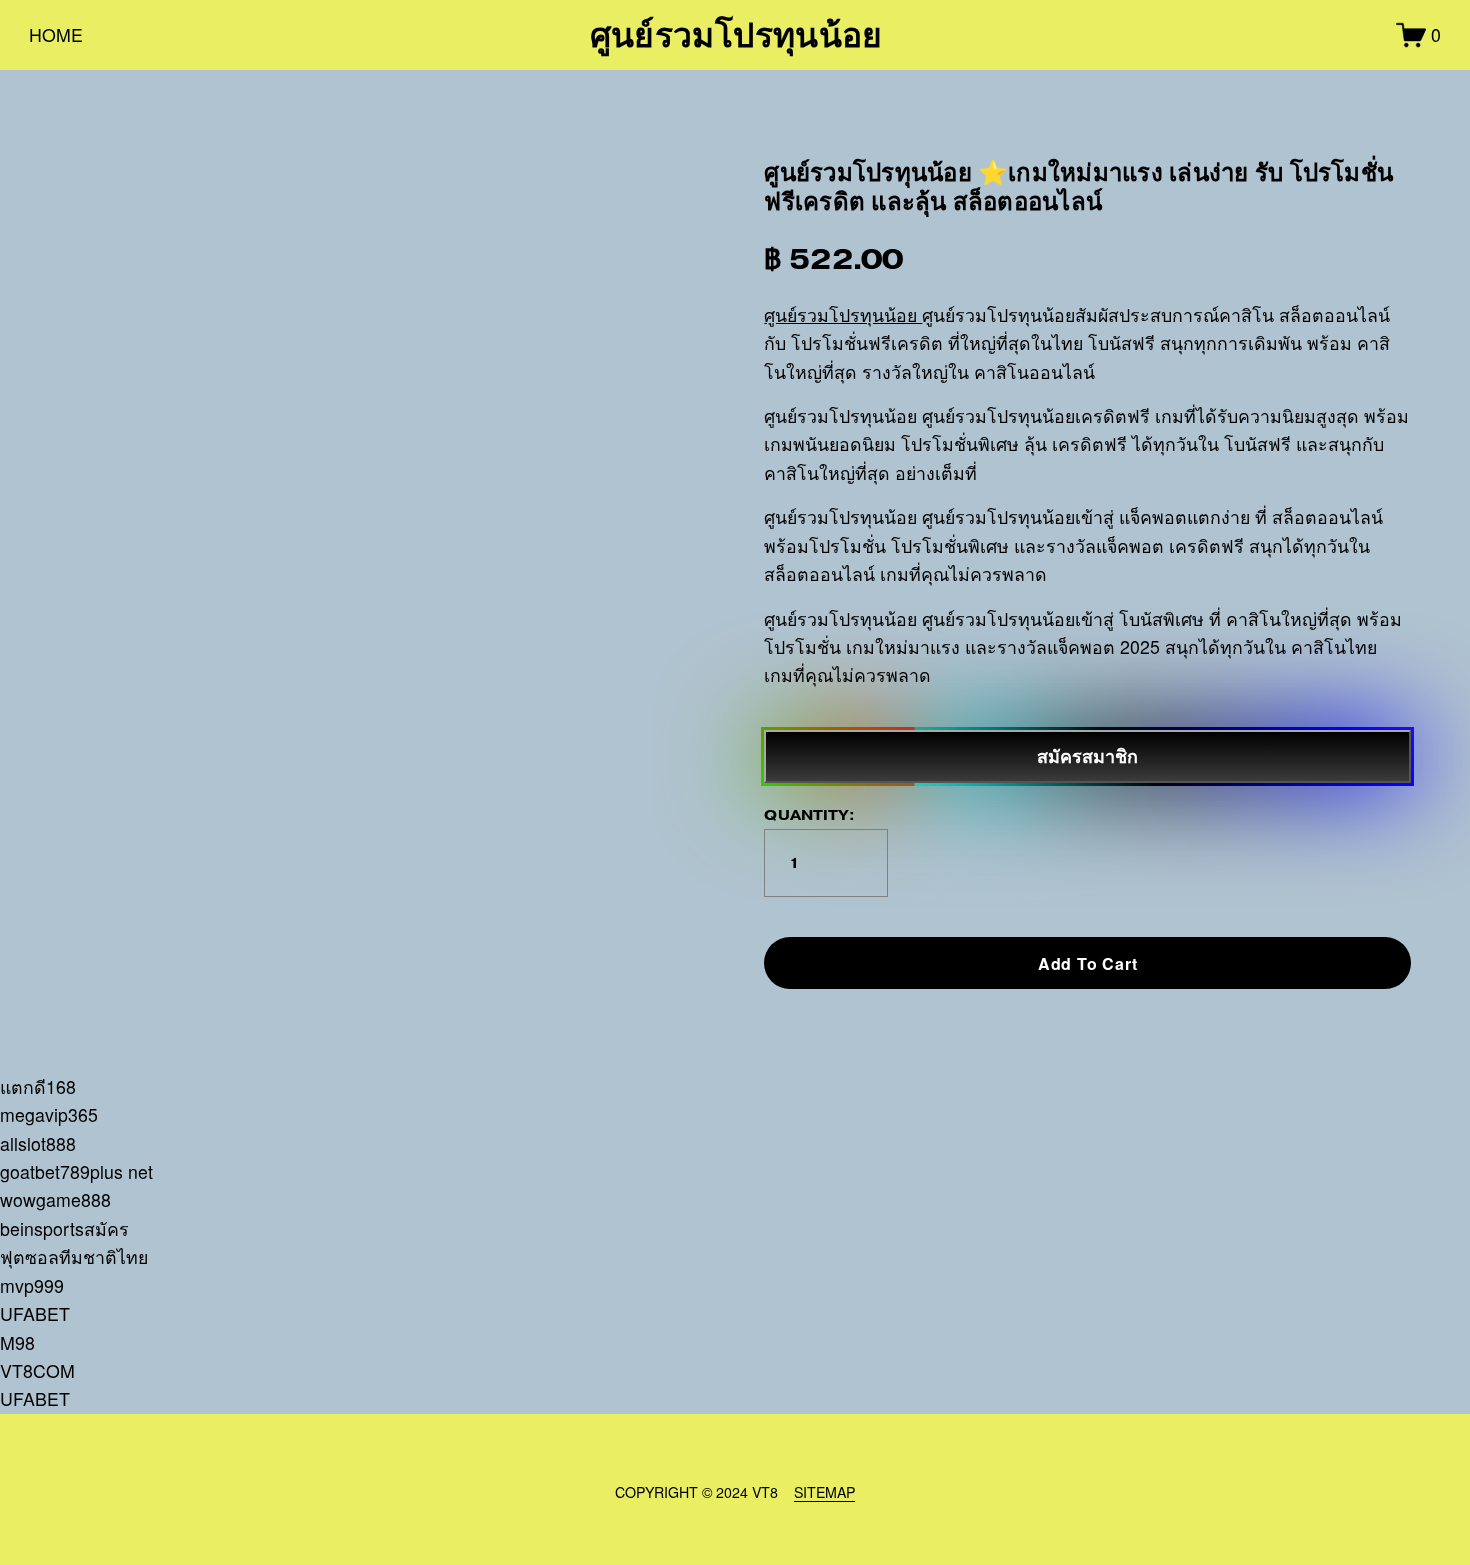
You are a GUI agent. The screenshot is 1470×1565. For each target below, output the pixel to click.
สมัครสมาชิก (1087, 756)
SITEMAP (824, 1492)
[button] (1087, 963)
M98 (17, 1342)
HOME (56, 34)
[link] (397, 586)
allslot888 (38, 1143)
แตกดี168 (38, 1086)
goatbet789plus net (76, 1171)
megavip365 (49, 1114)
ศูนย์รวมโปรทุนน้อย (736, 35)
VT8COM (37, 1370)
